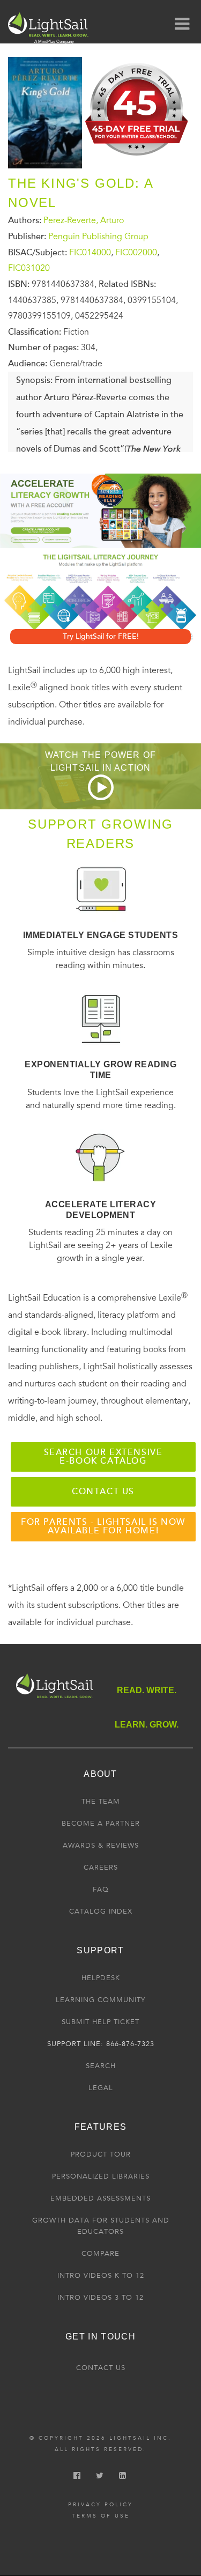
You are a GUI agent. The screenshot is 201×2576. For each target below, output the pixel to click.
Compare (100, 2254)
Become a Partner (101, 1824)
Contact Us (101, 2368)
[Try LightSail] (137, 159)
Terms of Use (101, 2516)
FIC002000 (136, 252)
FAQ (101, 1889)
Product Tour (101, 2154)
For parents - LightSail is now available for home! (103, 1526)
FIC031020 (29, 268)
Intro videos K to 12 (101, 2276)
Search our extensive (103, 1457)
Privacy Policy (100, 2505)
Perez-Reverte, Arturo (84, 220)
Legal (101, 2088)
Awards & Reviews (101, 1846)
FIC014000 (90, 252)
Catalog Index (101, 1911)
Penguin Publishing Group (98, 237)
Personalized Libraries (101, 2176)
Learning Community (100, 2000)
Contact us (103, 1492)
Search (101, 2066)
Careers (101, 1868)
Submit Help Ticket (100, 2022)
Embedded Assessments (100, 2198)
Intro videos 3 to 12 (100, 2298)
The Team (101, 1802)
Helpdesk (101, 1978)
